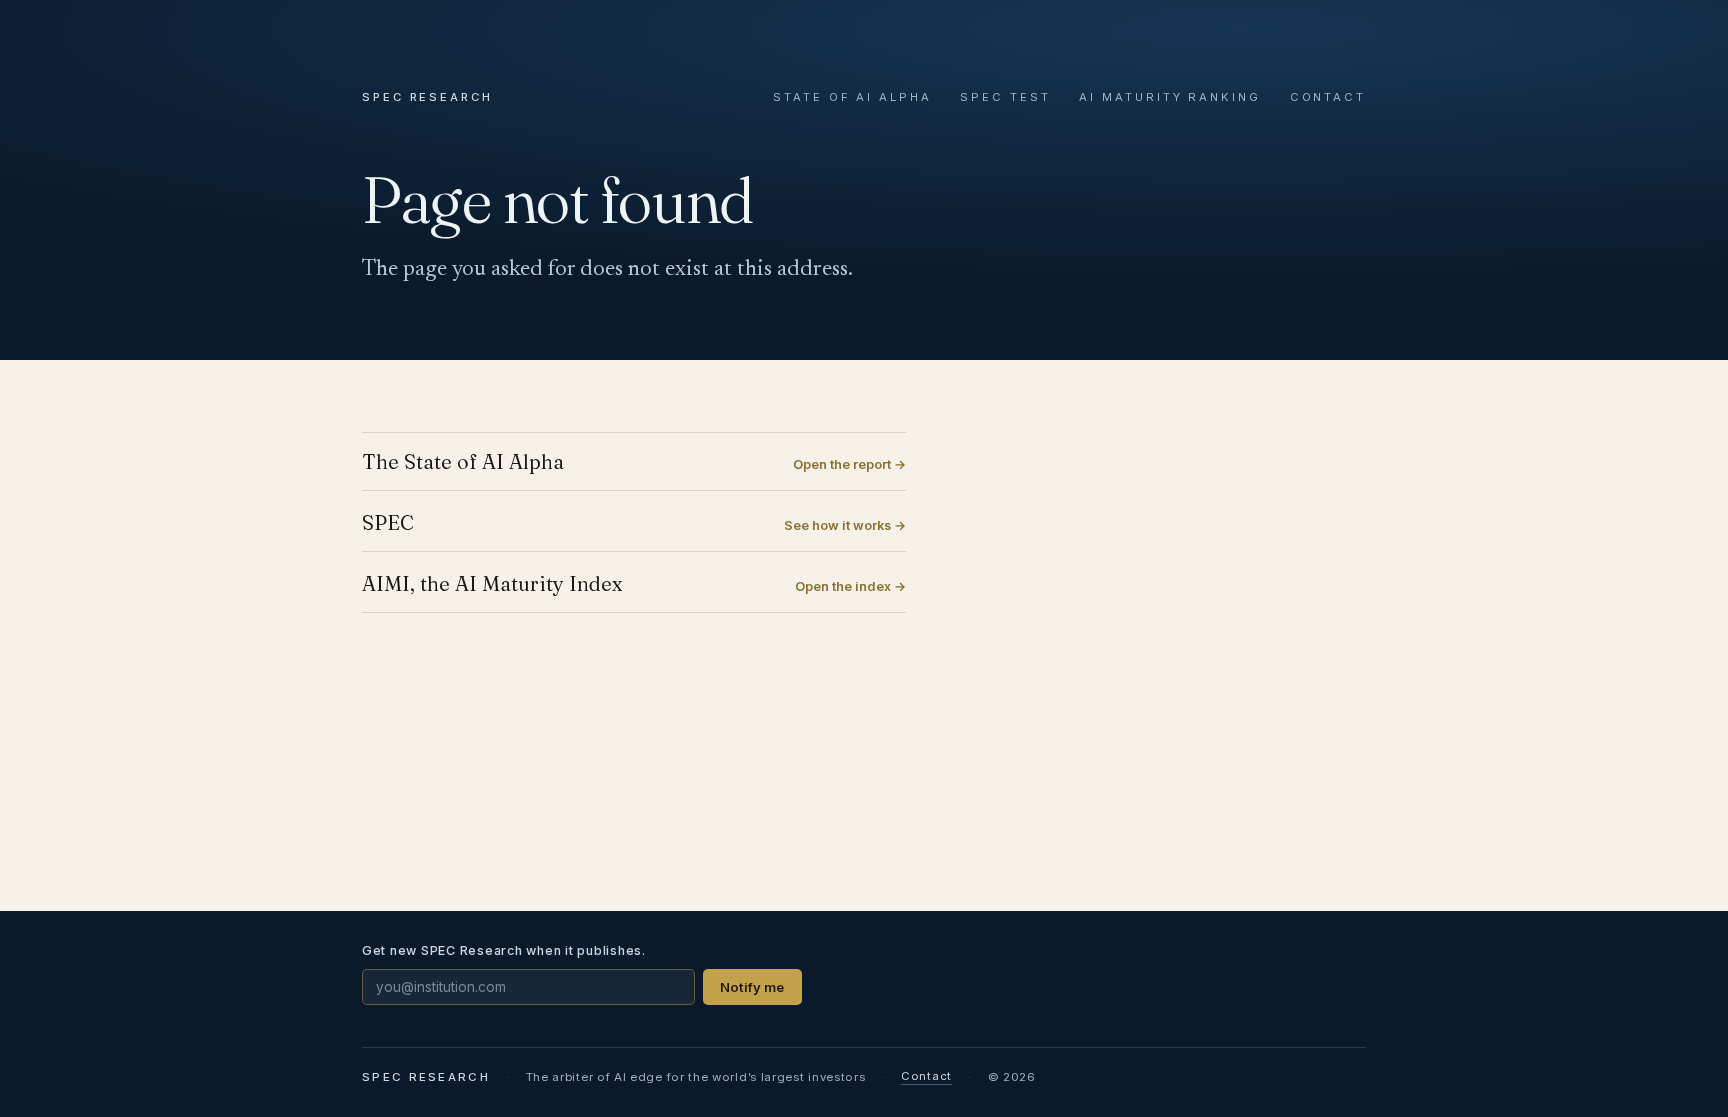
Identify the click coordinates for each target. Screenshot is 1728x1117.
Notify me (752, 987)
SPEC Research (427, 97)
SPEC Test (1005, 97)
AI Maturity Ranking (1169, 97)
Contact (1328, 97)
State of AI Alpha (852, 97)
